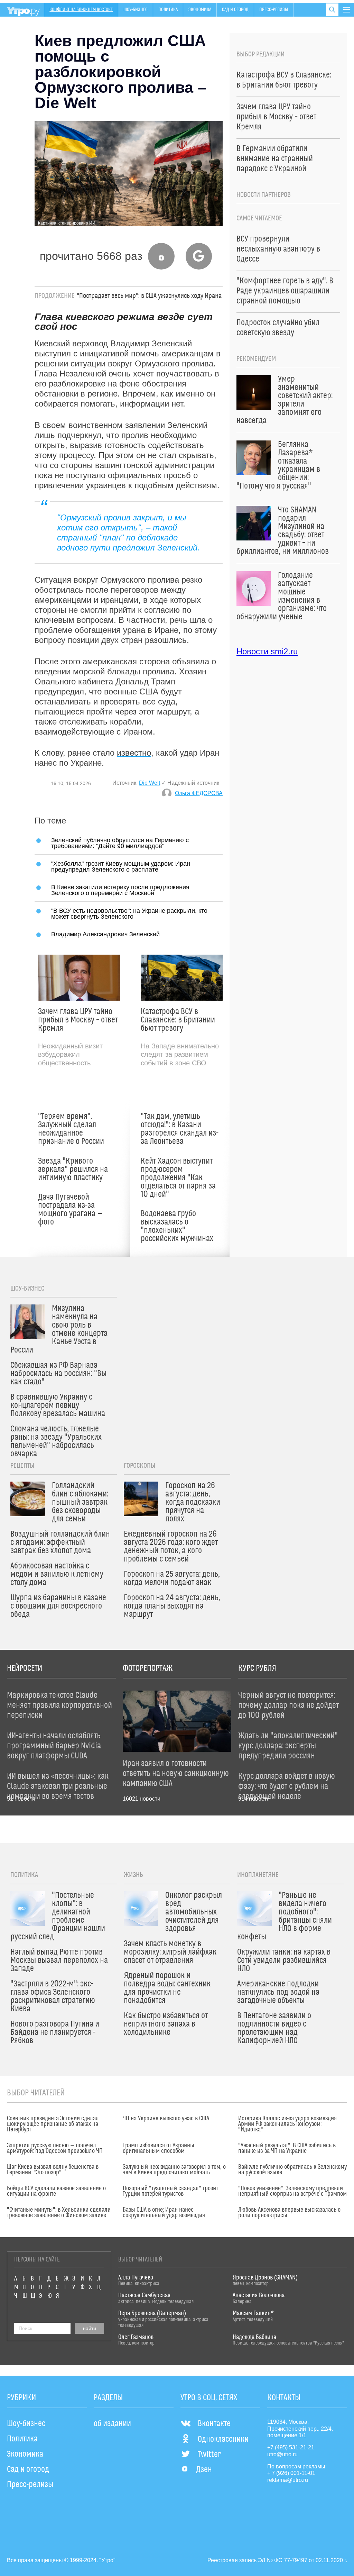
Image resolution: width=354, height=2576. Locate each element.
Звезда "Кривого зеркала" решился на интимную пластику (73, 1169)
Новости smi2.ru (267, 651)
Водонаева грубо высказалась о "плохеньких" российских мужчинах (177, 1226)
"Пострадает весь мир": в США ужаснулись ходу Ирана (149, 296)
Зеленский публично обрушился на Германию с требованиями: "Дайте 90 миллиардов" (120, 843)
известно (134, 753)
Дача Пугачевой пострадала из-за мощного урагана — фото (70, 1210)
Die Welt (150, 783)
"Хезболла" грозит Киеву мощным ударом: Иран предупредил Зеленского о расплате (121, 866)
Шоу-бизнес (136, 10)
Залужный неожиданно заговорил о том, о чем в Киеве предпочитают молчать (174, 2170)
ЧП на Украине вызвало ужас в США (166, 2119)
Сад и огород (235, 10)
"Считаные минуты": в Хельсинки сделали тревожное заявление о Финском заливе (59, 2213)
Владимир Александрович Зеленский (105, 934)
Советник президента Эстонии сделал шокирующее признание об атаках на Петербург (53, 2124)
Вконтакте (214, 2424)
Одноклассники (223, 2439)
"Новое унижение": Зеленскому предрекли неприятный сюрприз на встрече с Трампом (292, 2191)
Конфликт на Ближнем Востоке (81, 10)
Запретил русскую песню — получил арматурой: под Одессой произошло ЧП (55, 2148)
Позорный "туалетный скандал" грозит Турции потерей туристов (170, 2191)
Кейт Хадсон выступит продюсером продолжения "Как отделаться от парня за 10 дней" (178, 1178)
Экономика (200, 10)
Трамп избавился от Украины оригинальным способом (159, 2148)
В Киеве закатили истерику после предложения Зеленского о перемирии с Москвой (120, 890)
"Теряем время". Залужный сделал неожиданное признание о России (71, 1129)
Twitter (209, 2455)
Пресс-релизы (274, 10)
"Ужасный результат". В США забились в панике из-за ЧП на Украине (287, 2148)
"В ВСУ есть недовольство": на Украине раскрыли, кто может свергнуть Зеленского (129, 913)
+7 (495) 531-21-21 (291, 2447)
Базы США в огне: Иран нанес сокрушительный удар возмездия (164, 2213)
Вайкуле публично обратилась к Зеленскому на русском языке (292, 2170)
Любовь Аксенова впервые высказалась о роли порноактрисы (289, 2213)
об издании (112, 2424)
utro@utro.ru (282, 2454)
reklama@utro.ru (288, 2480)
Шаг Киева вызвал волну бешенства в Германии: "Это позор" (53, 2170)
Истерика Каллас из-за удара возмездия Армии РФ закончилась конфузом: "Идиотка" (287, 2124)
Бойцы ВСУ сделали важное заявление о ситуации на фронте (56, 2191)
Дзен (204, 2470)
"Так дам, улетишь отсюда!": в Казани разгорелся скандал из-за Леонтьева (180, 1129)
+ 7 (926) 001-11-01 (291, 2473)
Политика (168, 10)
